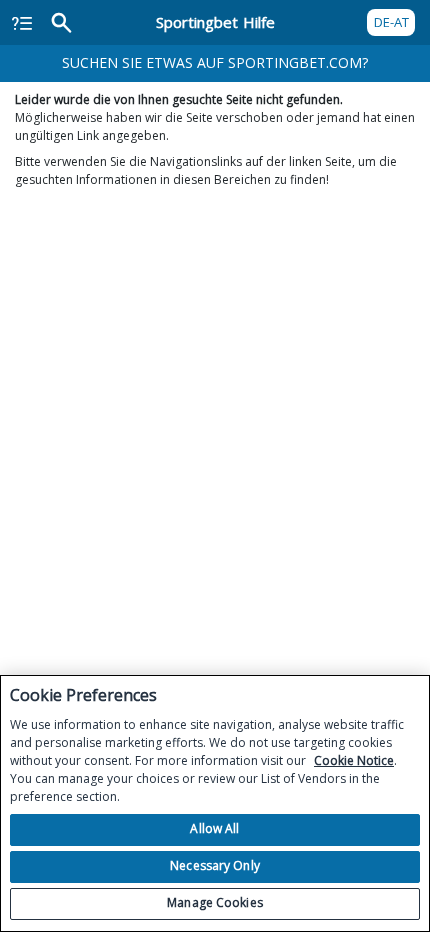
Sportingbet (215, 22)
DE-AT (391, 22)
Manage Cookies (215, 902)
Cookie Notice (354, 760)
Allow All (214, 828)
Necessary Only (215, 865)
